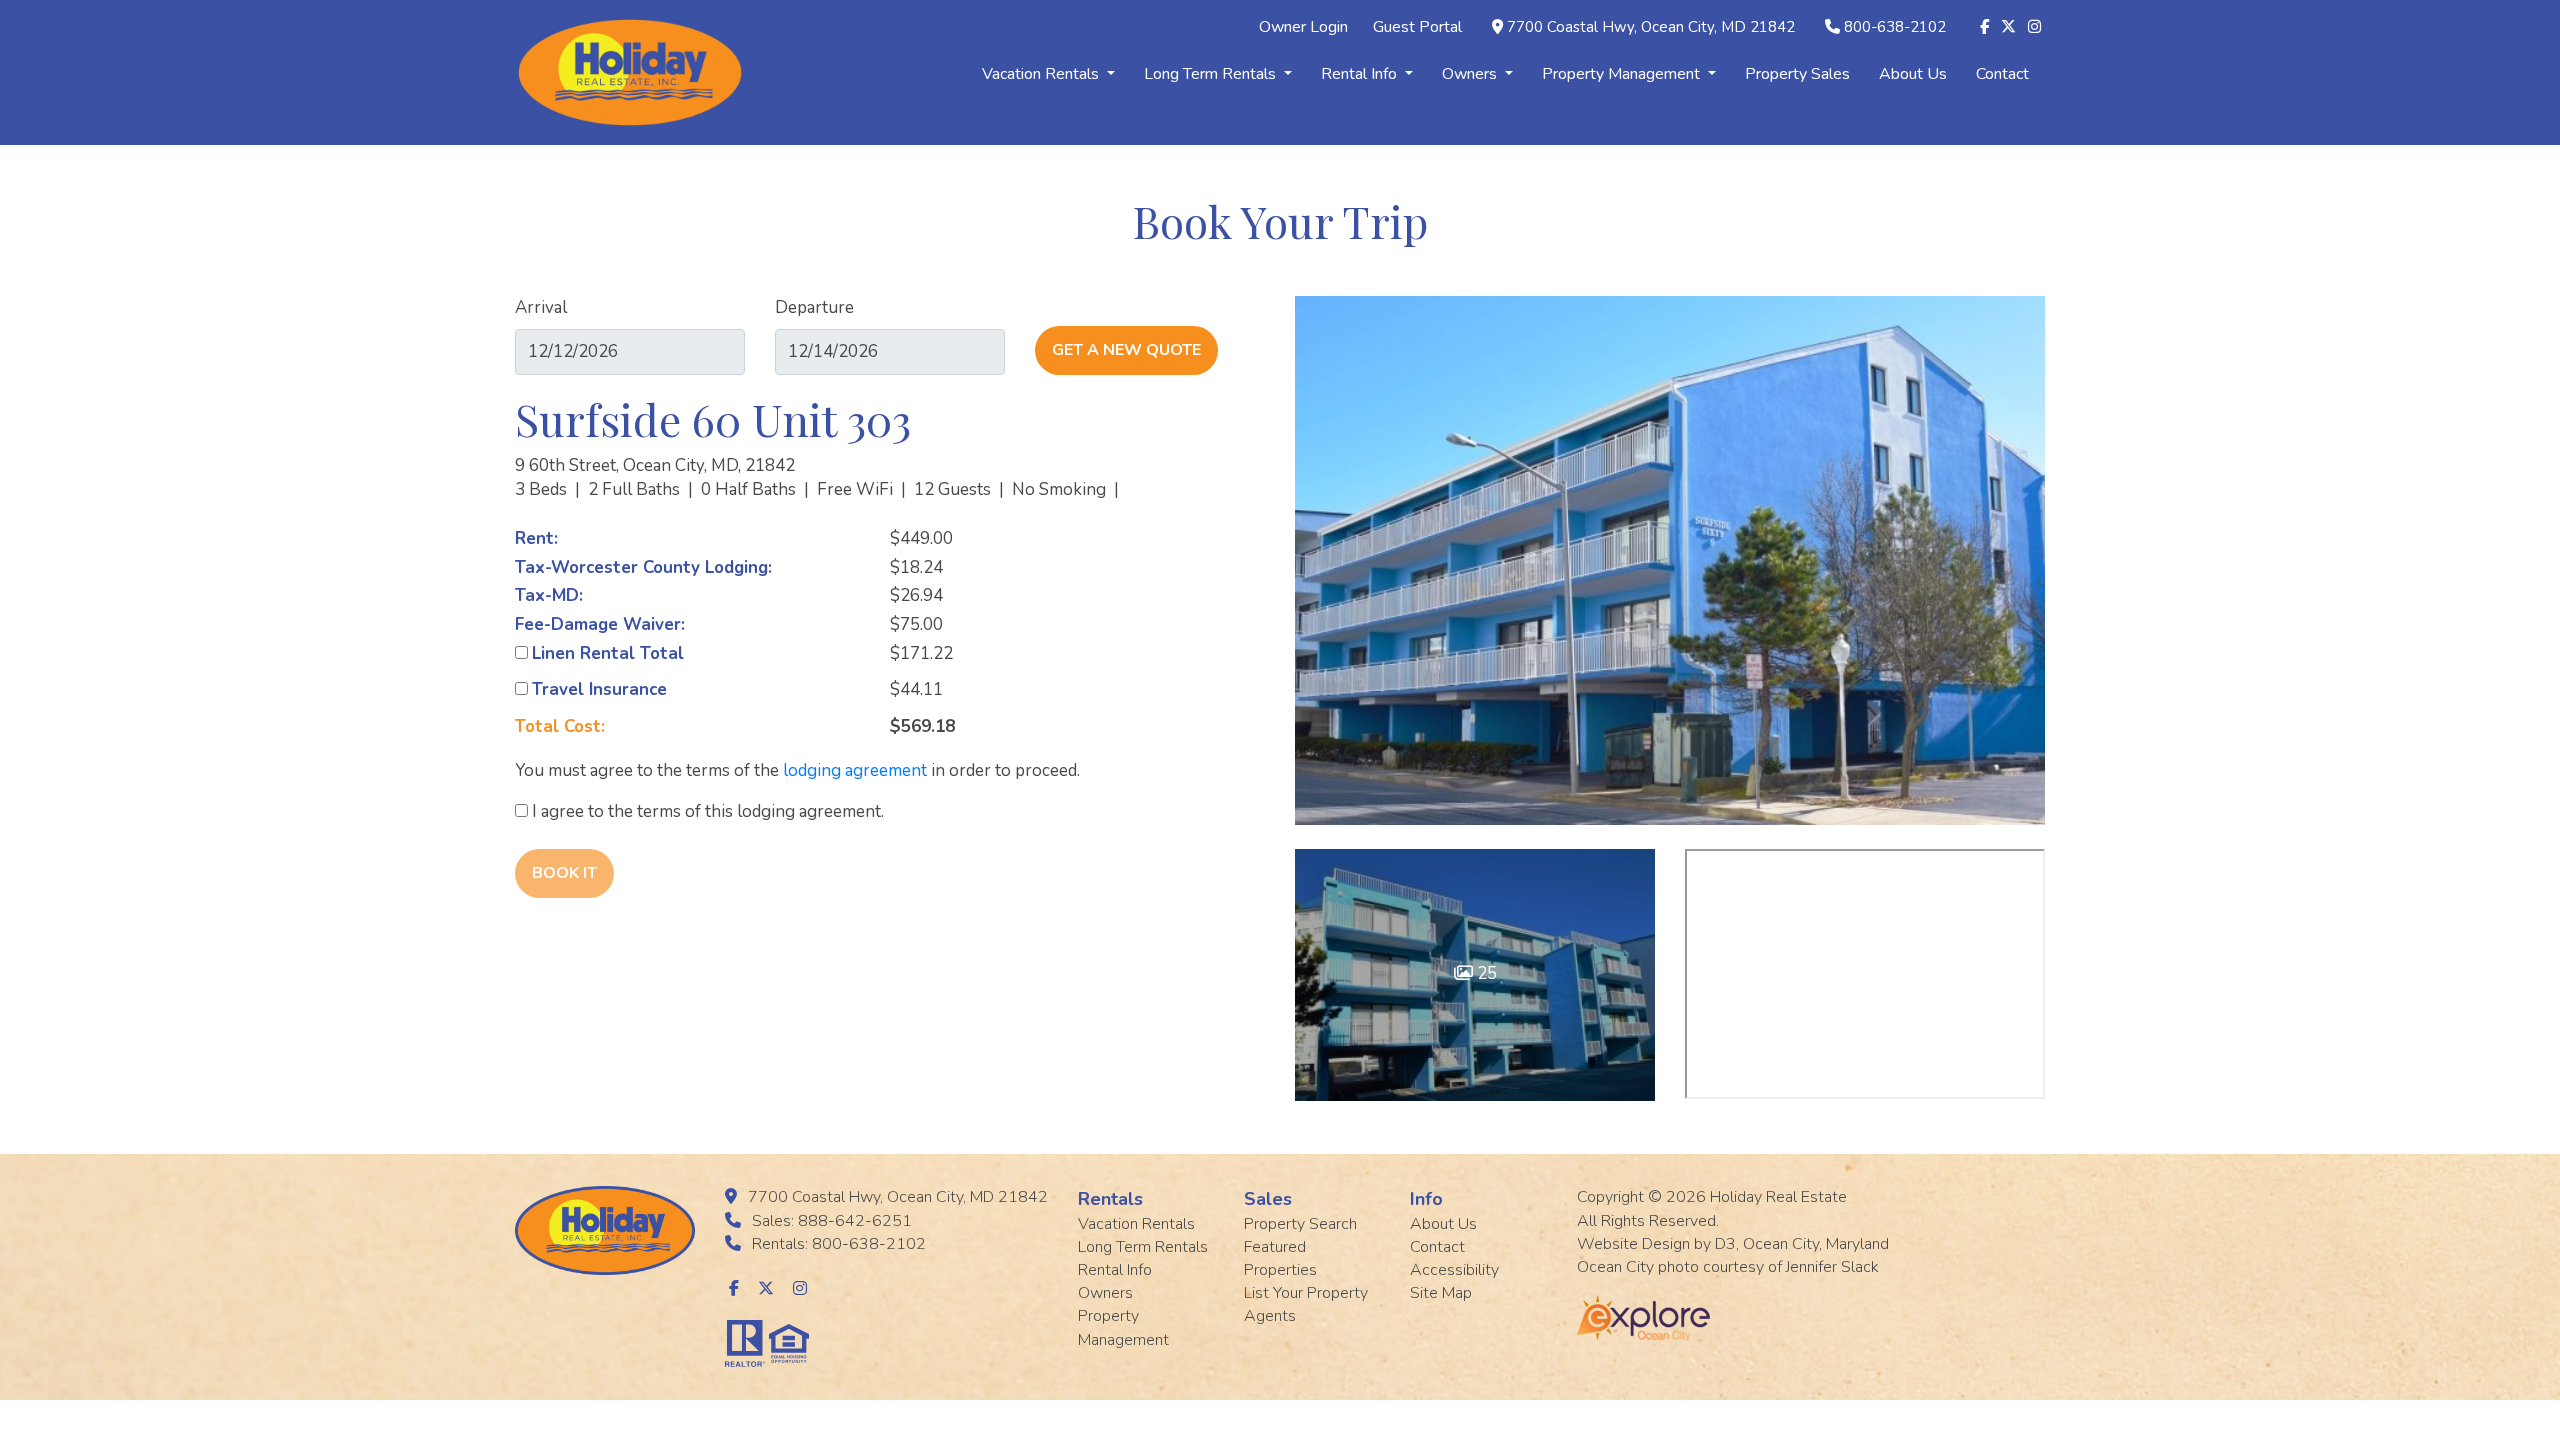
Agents (1270, 1316)
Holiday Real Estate (1778, 1197)
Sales (1268, 1199)
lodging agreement (855, 770)
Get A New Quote (1126, 350)
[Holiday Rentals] (630, 71)
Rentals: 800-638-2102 (839, 1244)
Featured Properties (1280, 1258)
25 (1485, 973)
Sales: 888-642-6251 (832, 1221)
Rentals (1110, 1199)
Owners (1471, 74)
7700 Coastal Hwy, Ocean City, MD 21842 (1651, 27)
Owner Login (1303, 27)
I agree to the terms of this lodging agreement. (706, 811)
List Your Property (1306, 1293)
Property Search (1300, 1224)
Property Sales (1797, 74)
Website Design (1633, 1244)
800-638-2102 (1895, 27)
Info (1426, 1199)
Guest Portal (1417, 27)
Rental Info (1361, 74)
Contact (2002, 74)
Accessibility (1454, 1270)
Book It (564, 873)
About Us (1913, 74)
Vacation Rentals (1042, 74)
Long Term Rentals (1212, 74)
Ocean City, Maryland (1816, 1244)
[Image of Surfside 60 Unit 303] (1670, 560)
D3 (1725, 1244)
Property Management (1623, 74)
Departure (814, 307)
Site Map (1441, 1293)
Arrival (541, 307)
